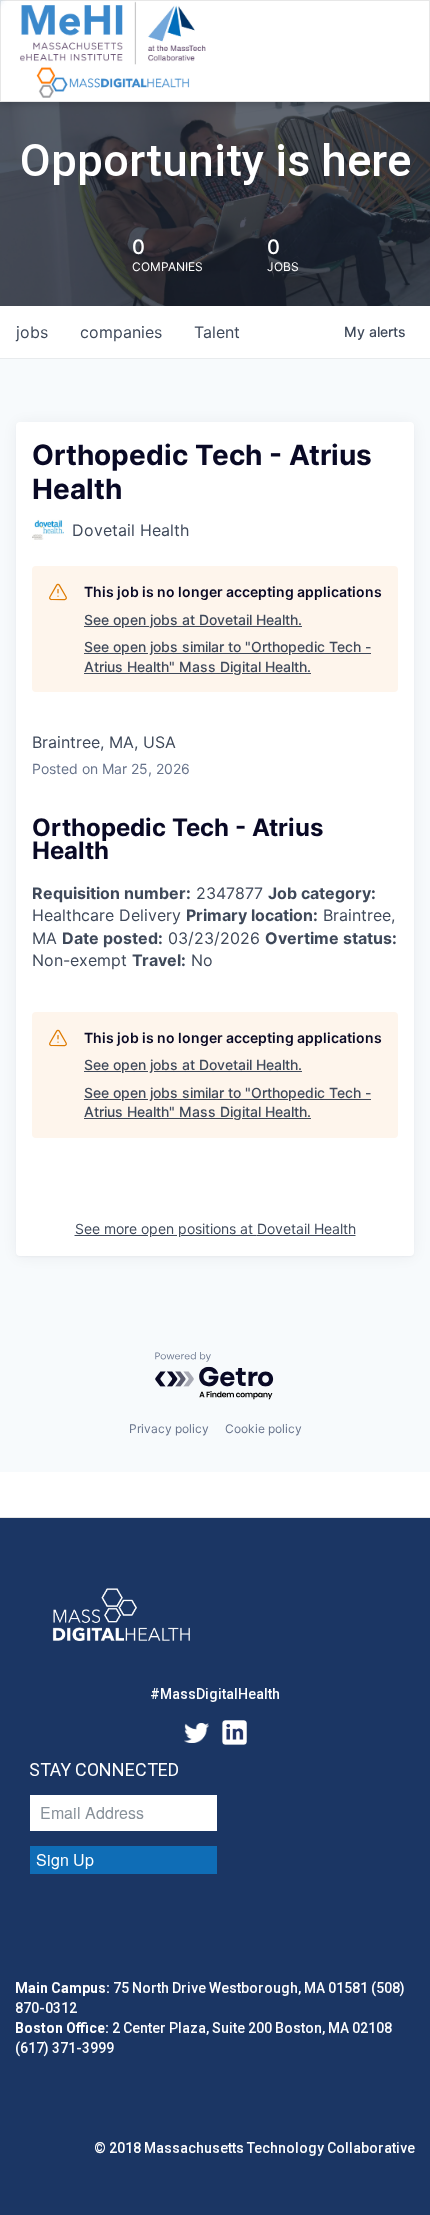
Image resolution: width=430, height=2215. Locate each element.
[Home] (112, 51)
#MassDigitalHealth (215, 1694)
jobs (32, 332)
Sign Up (65, 1859)
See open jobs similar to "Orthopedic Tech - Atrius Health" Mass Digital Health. (227, 656)
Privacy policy (169, 1428)
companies (121, 332)
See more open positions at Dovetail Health (215, 1228)
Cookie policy (263, 1428)
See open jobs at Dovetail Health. (193, 619)
